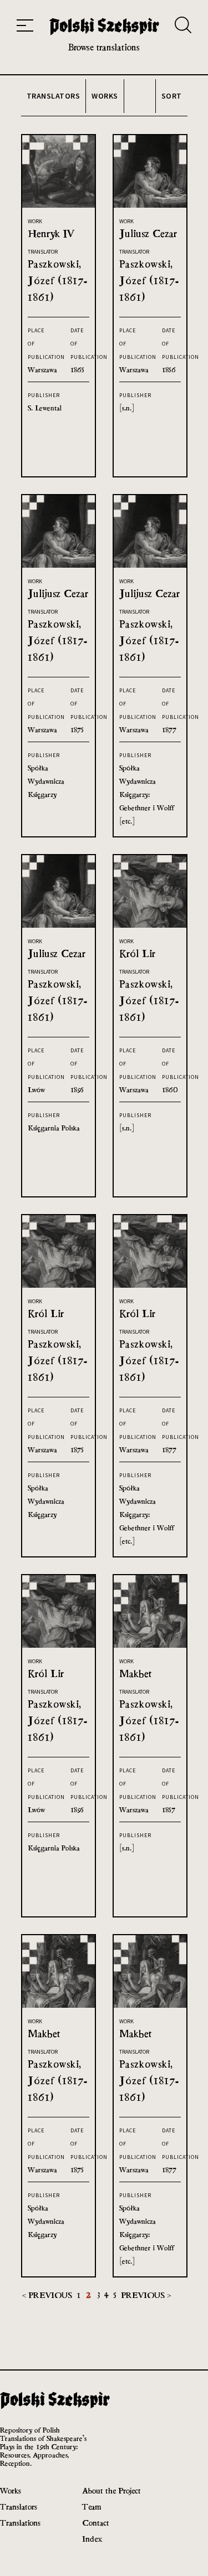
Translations (20, 2523)
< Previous (48, 2295)
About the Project (111, 2490)
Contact (96, 2523)
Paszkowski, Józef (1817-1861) (58, 281)
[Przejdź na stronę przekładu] (59, 205)
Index (92, 2539)
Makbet (136, 1673)
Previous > (146, 2295)
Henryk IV (51, 233)
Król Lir (137, 953)
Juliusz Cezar (148, 233)
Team (92, 2506)
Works (11, 2490)
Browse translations (104, 47)
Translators (19, 2506)
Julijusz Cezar (58, 593)
